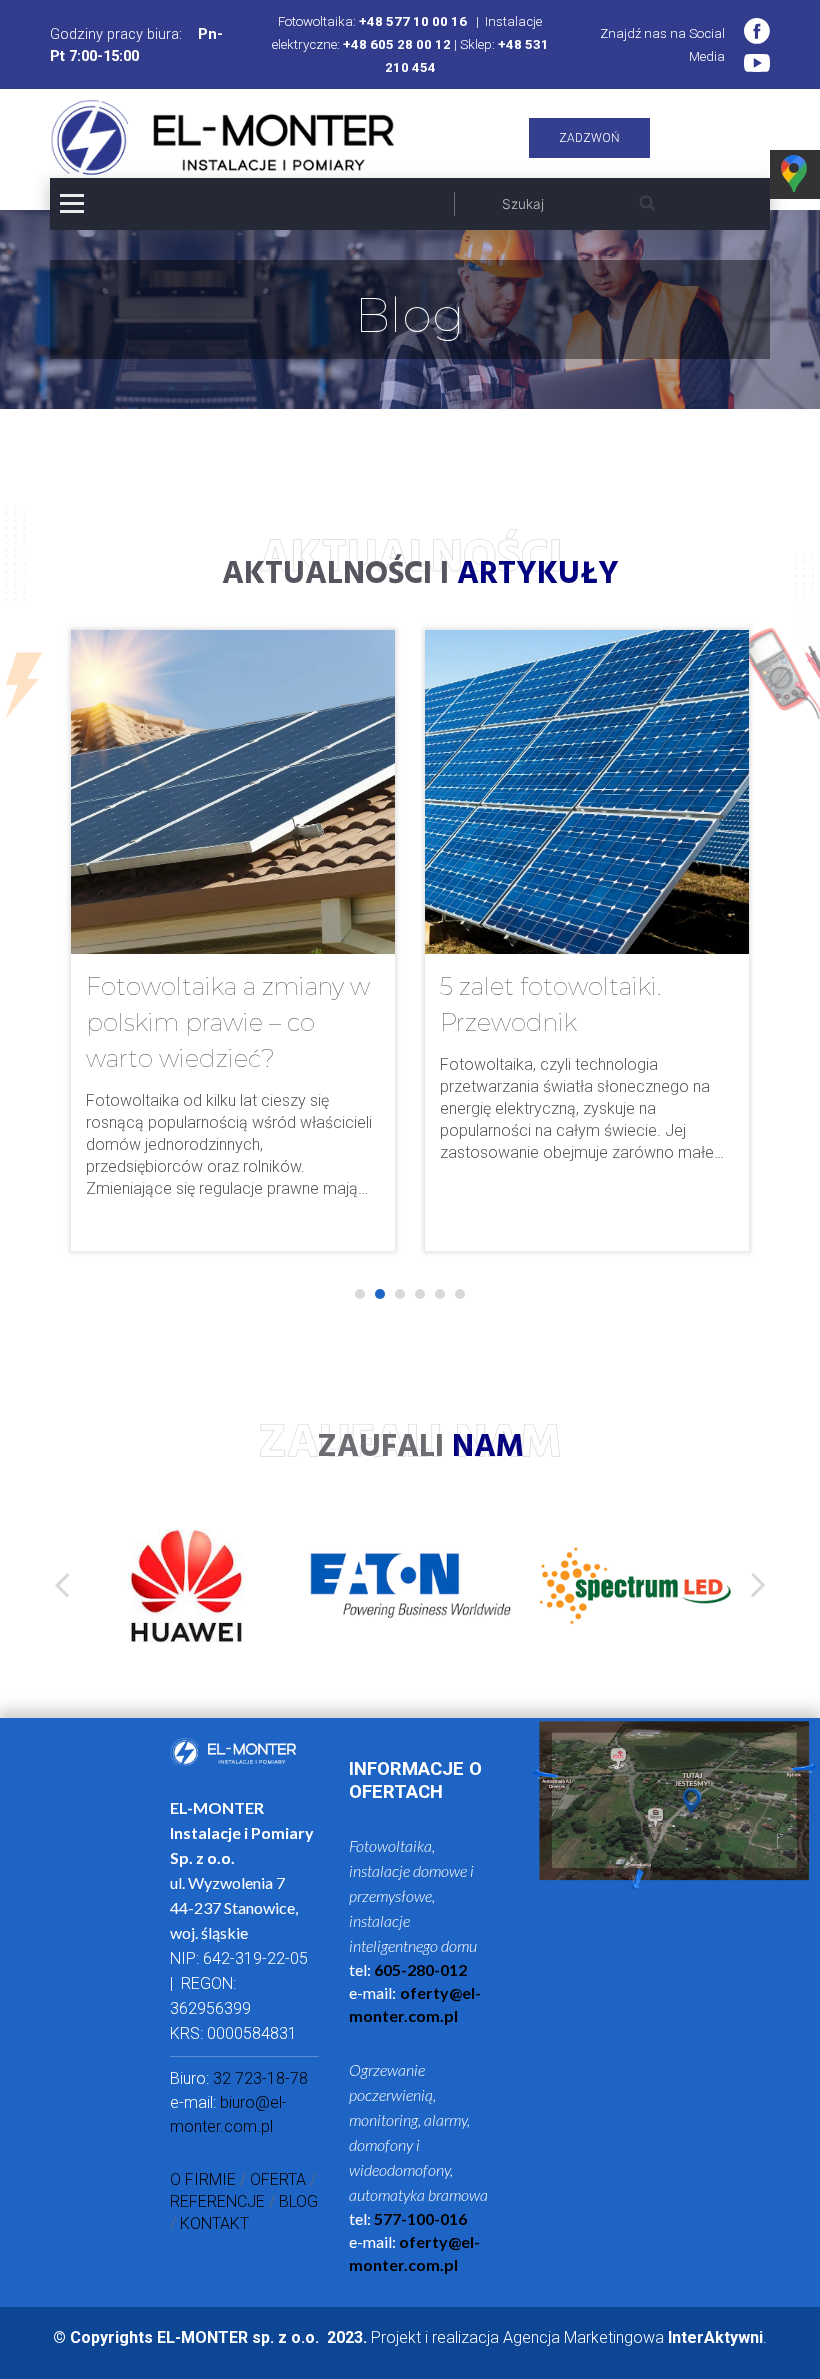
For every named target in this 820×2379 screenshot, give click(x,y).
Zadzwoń (589, 138)
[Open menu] (72, 204)
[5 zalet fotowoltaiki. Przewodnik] (587, 940)
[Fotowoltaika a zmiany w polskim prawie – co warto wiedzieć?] (233, 940)
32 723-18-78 (260, 2078)
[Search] (649, 204)
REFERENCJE (217, 2201)
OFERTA (278, 2179)
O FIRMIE (203, 2179)
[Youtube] (757, 63)
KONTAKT (214, 2223)
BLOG (298, 2201)
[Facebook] (757, 31)
